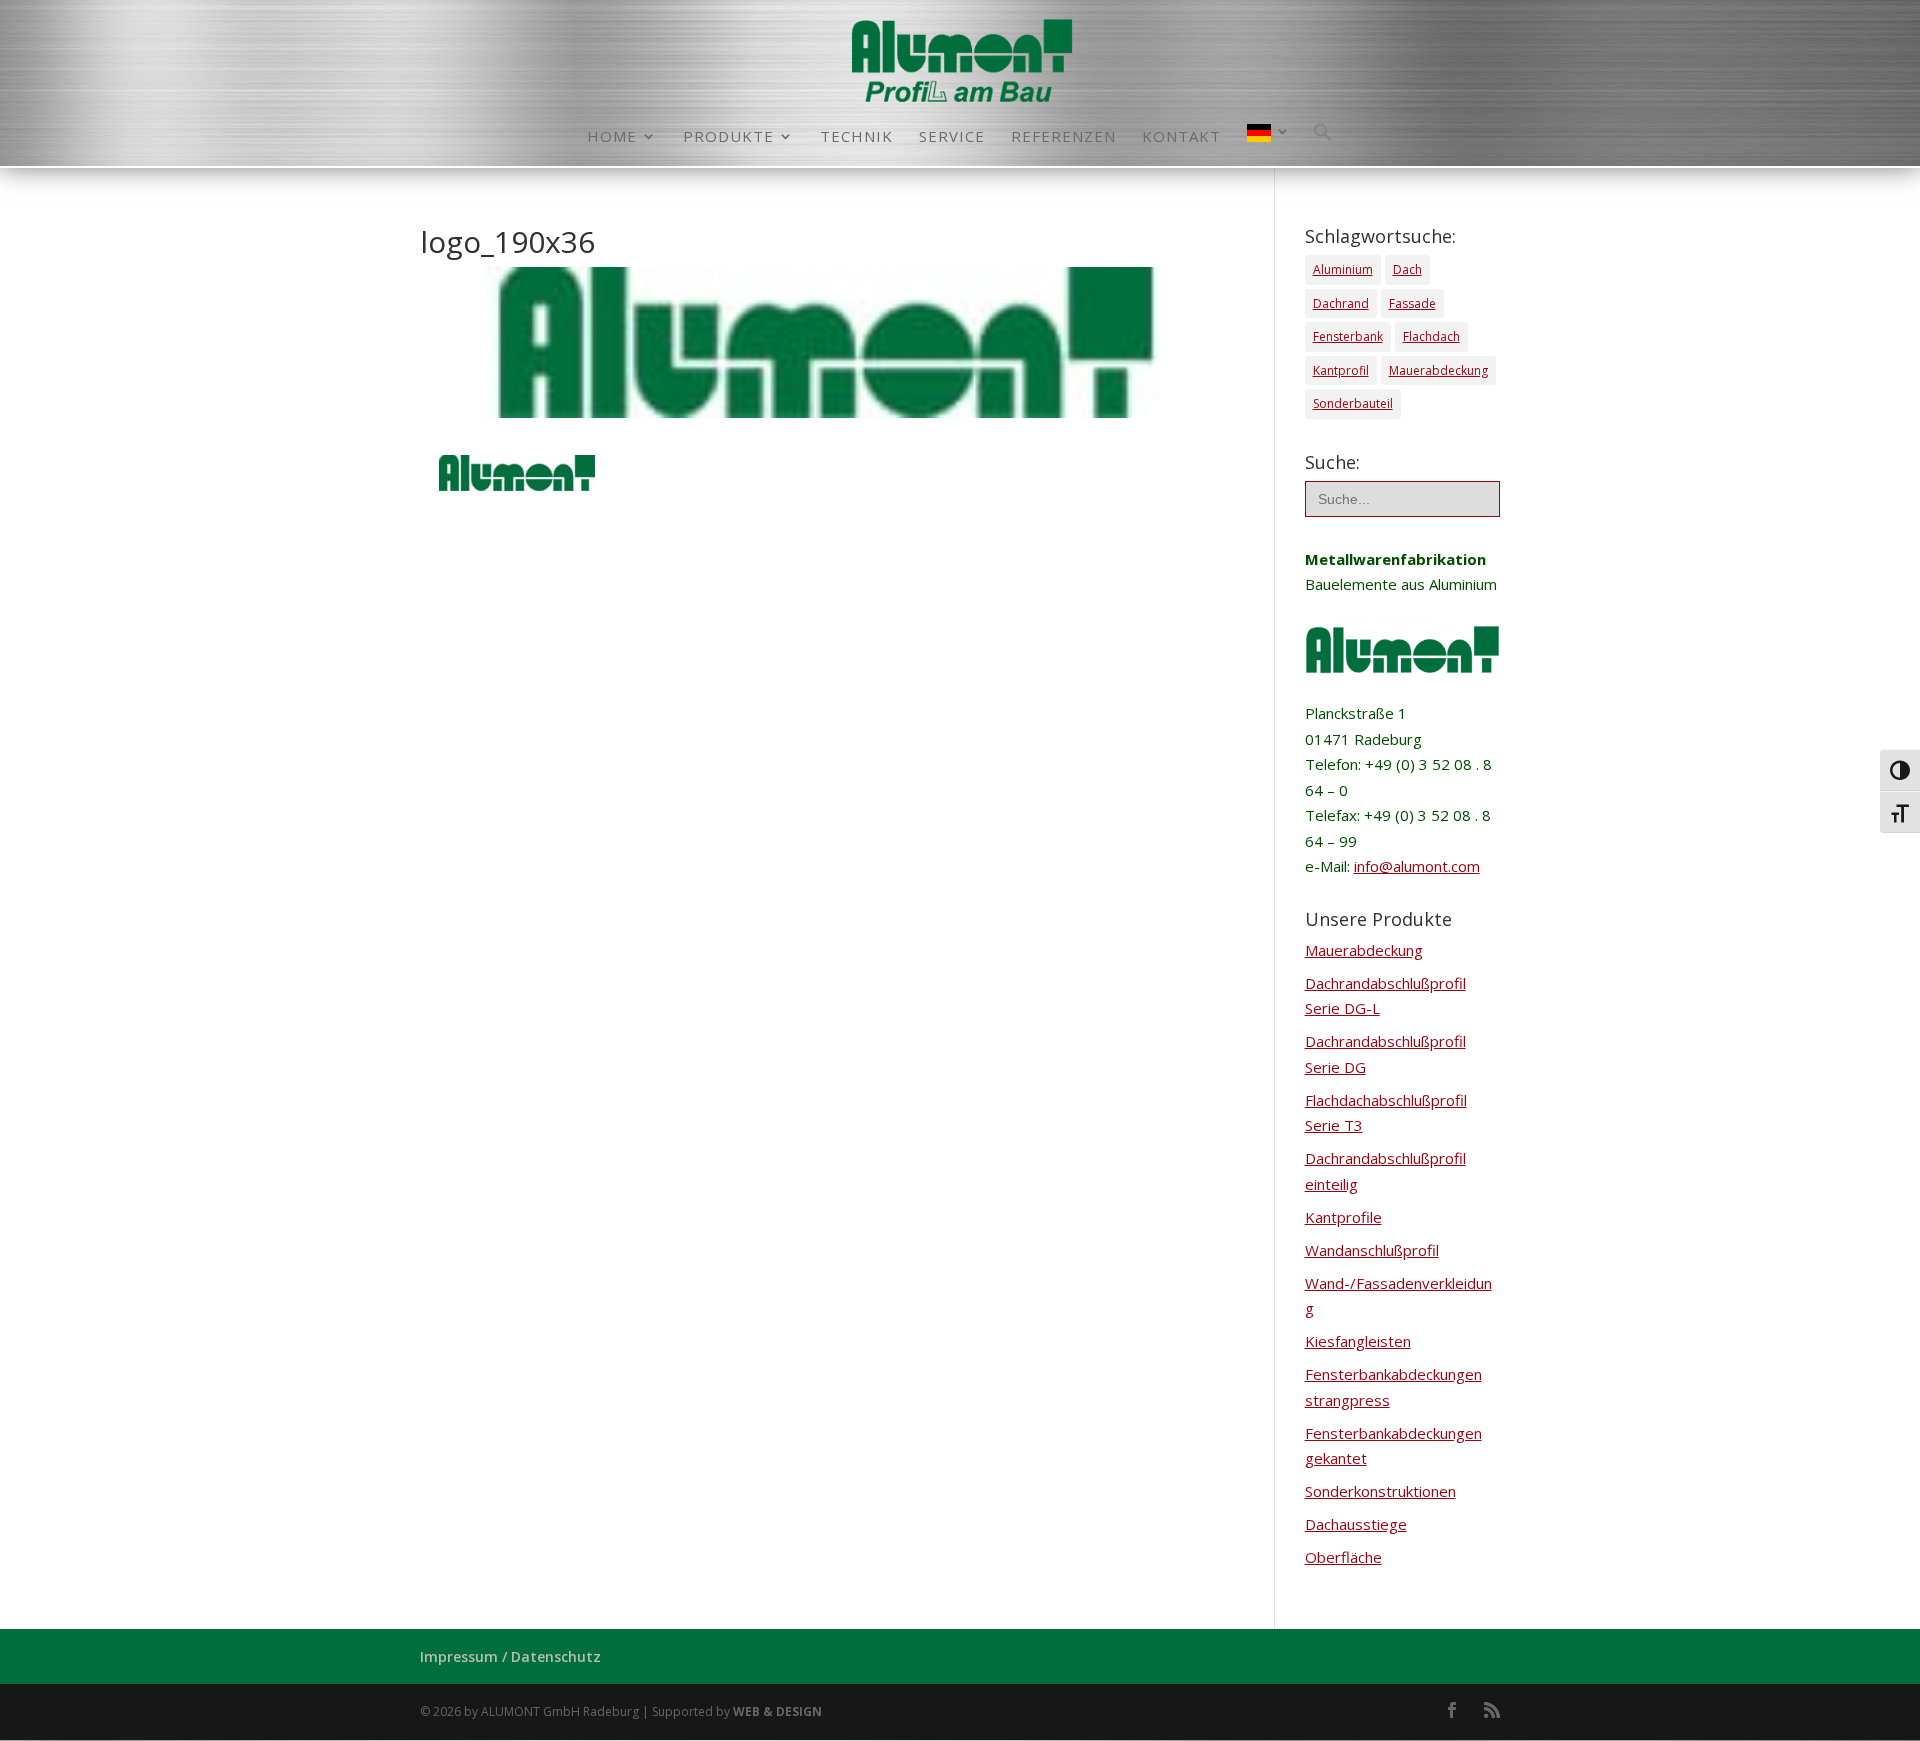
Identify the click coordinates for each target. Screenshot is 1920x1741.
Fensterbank (1348, 336)
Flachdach (1431, 336)
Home (612, 137)
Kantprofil (1341, 370)
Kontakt (1181, 137)
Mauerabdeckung (1438, 370)
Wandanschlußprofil (1372, 1250)
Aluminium (1343, 269)
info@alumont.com (1417, 866)
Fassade (1412, 303)
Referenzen (1063, 137)
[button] (1323, 144)
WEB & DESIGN (777, 1711)
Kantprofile (1343, 1217)
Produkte (728, 137)
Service (952, 137)
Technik (856, 137)
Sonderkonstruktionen (1380, 1491)
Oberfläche (1343, 1557)
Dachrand (1341, 303)
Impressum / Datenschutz (510, 1656)
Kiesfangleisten (1358, 1341)
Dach (1407, 269)
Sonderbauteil (1353, 403)
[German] (1269, 144)
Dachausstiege (1356, 1524)
